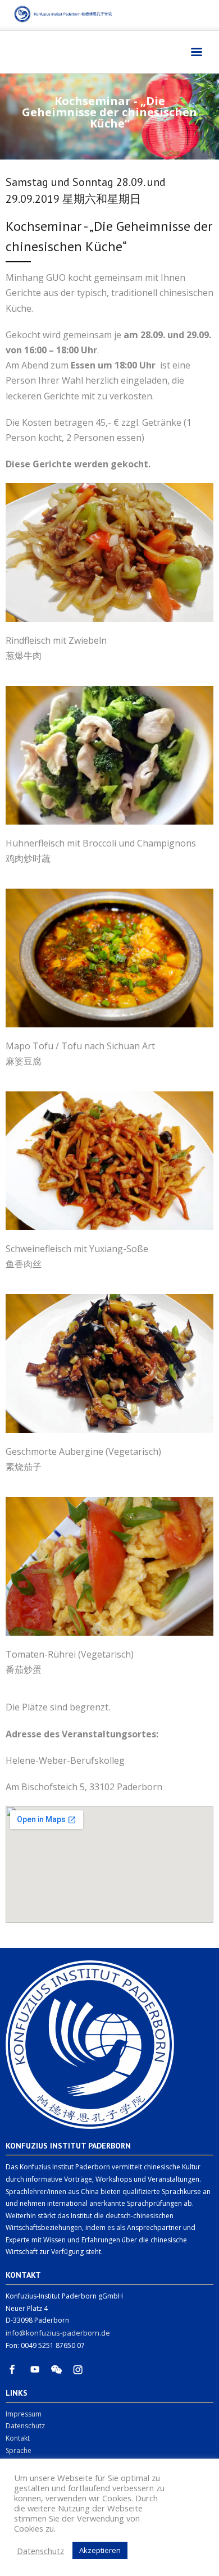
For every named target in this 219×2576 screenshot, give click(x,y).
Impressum (24, 2414)
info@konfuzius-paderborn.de (58, 2333)
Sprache (19, 2450)
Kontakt (18, 2438)
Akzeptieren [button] (100, 2550)
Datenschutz (25, 2426)
